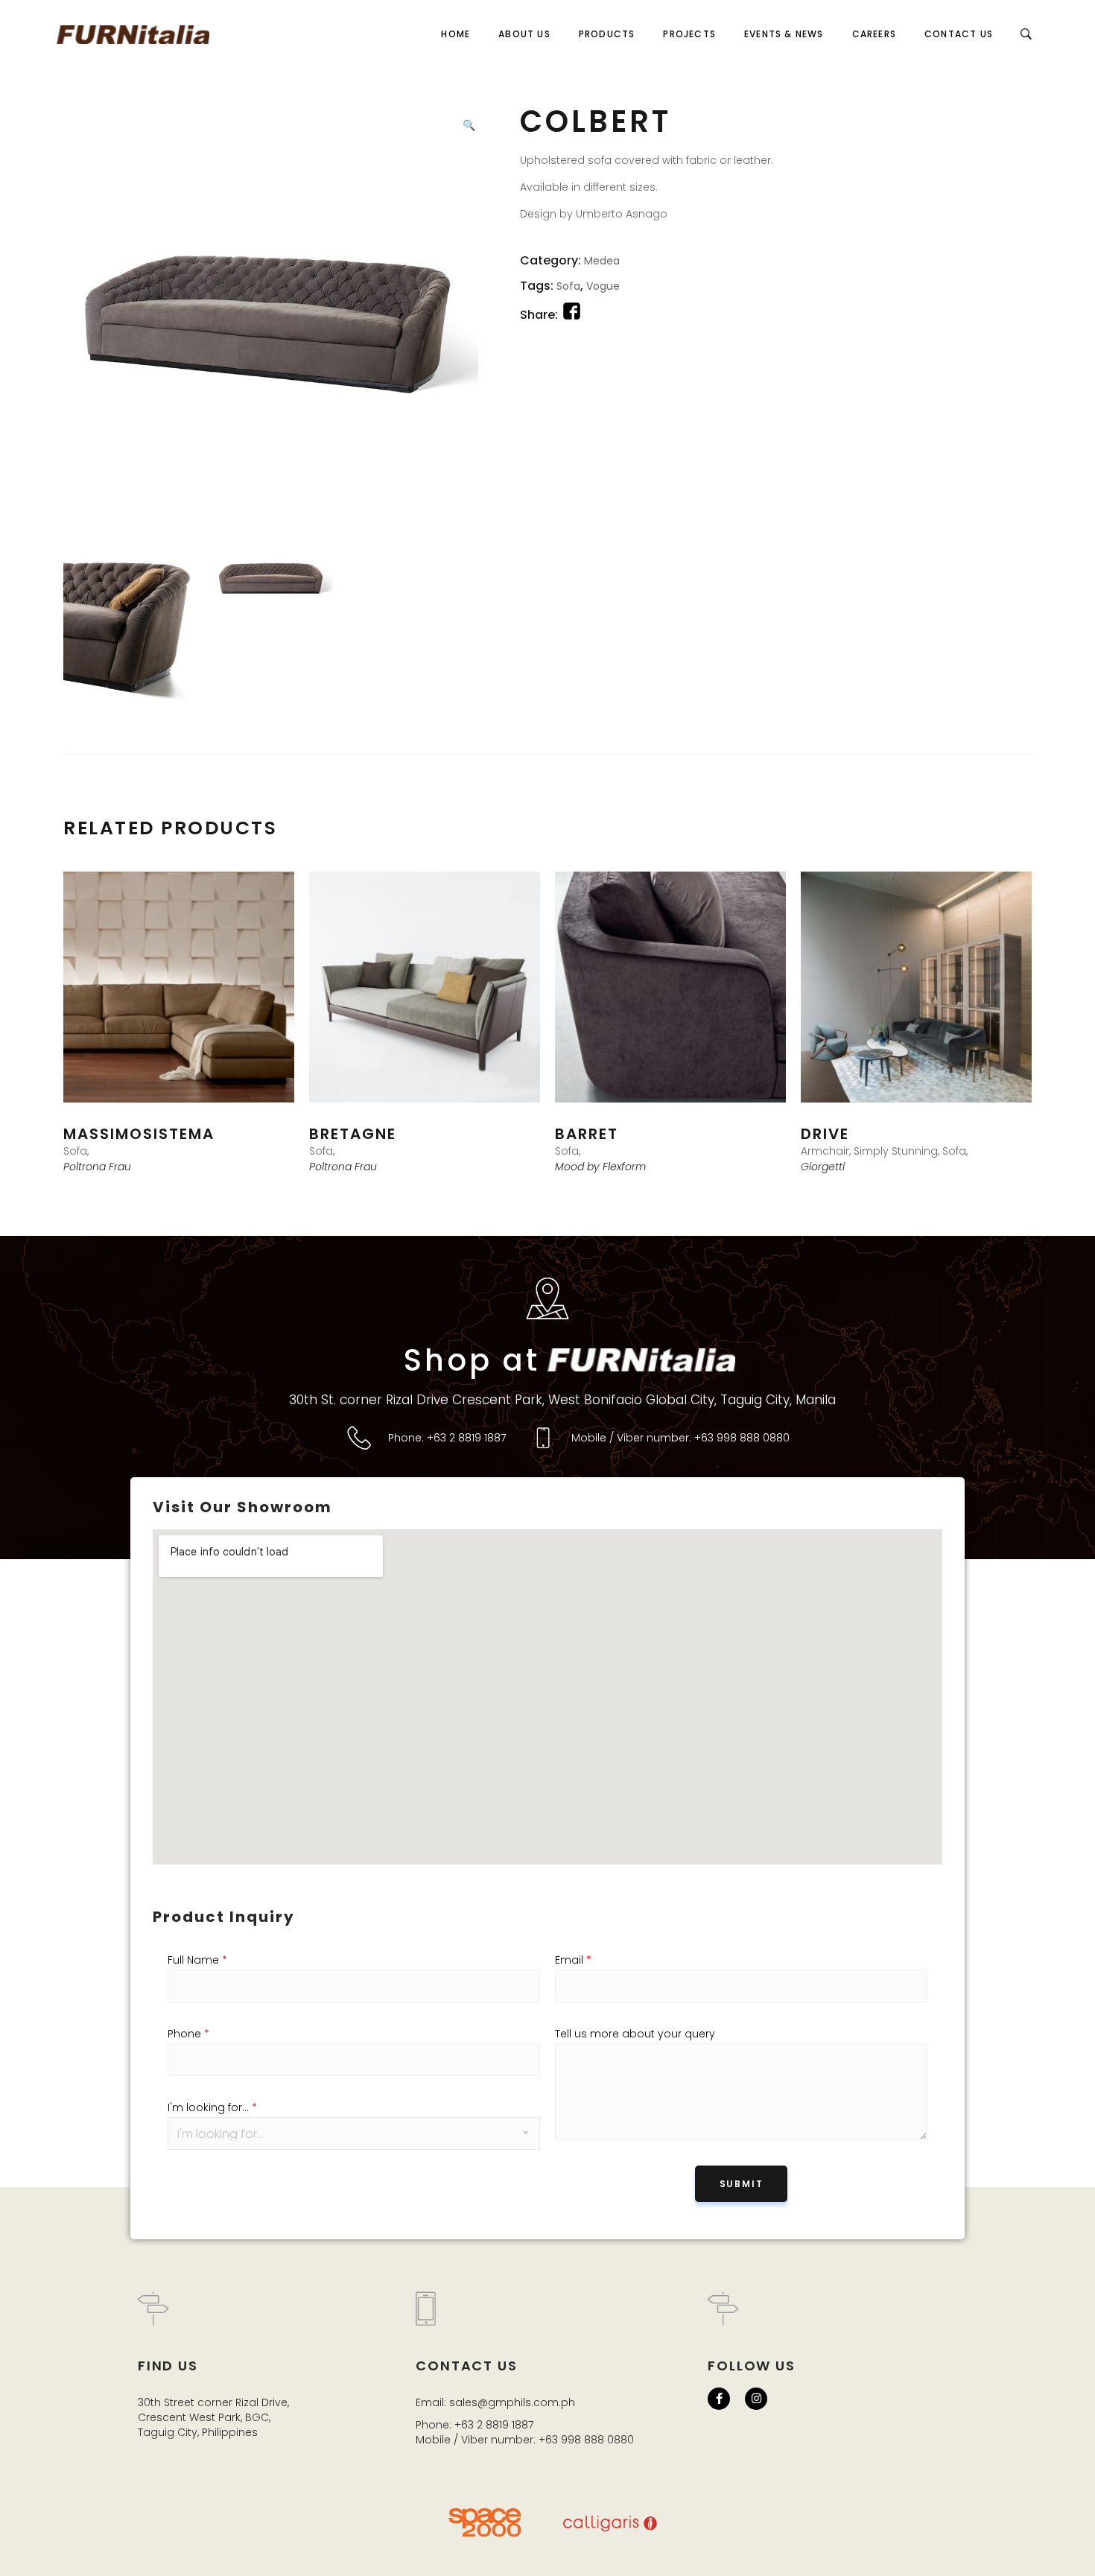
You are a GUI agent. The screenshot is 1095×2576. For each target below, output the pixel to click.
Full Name (197, 1960)
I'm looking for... (212, 2107)
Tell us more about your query (635, 2034)
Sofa (568, 286)
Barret (587, 1134)
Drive (825, 1134)
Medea (602, 261)
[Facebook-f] (719, 2399)
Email (573, 1960)
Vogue (603, 286)
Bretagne (353, 1134)
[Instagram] (756, 2399)
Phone (188, 2034)
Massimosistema (139, 1134)
